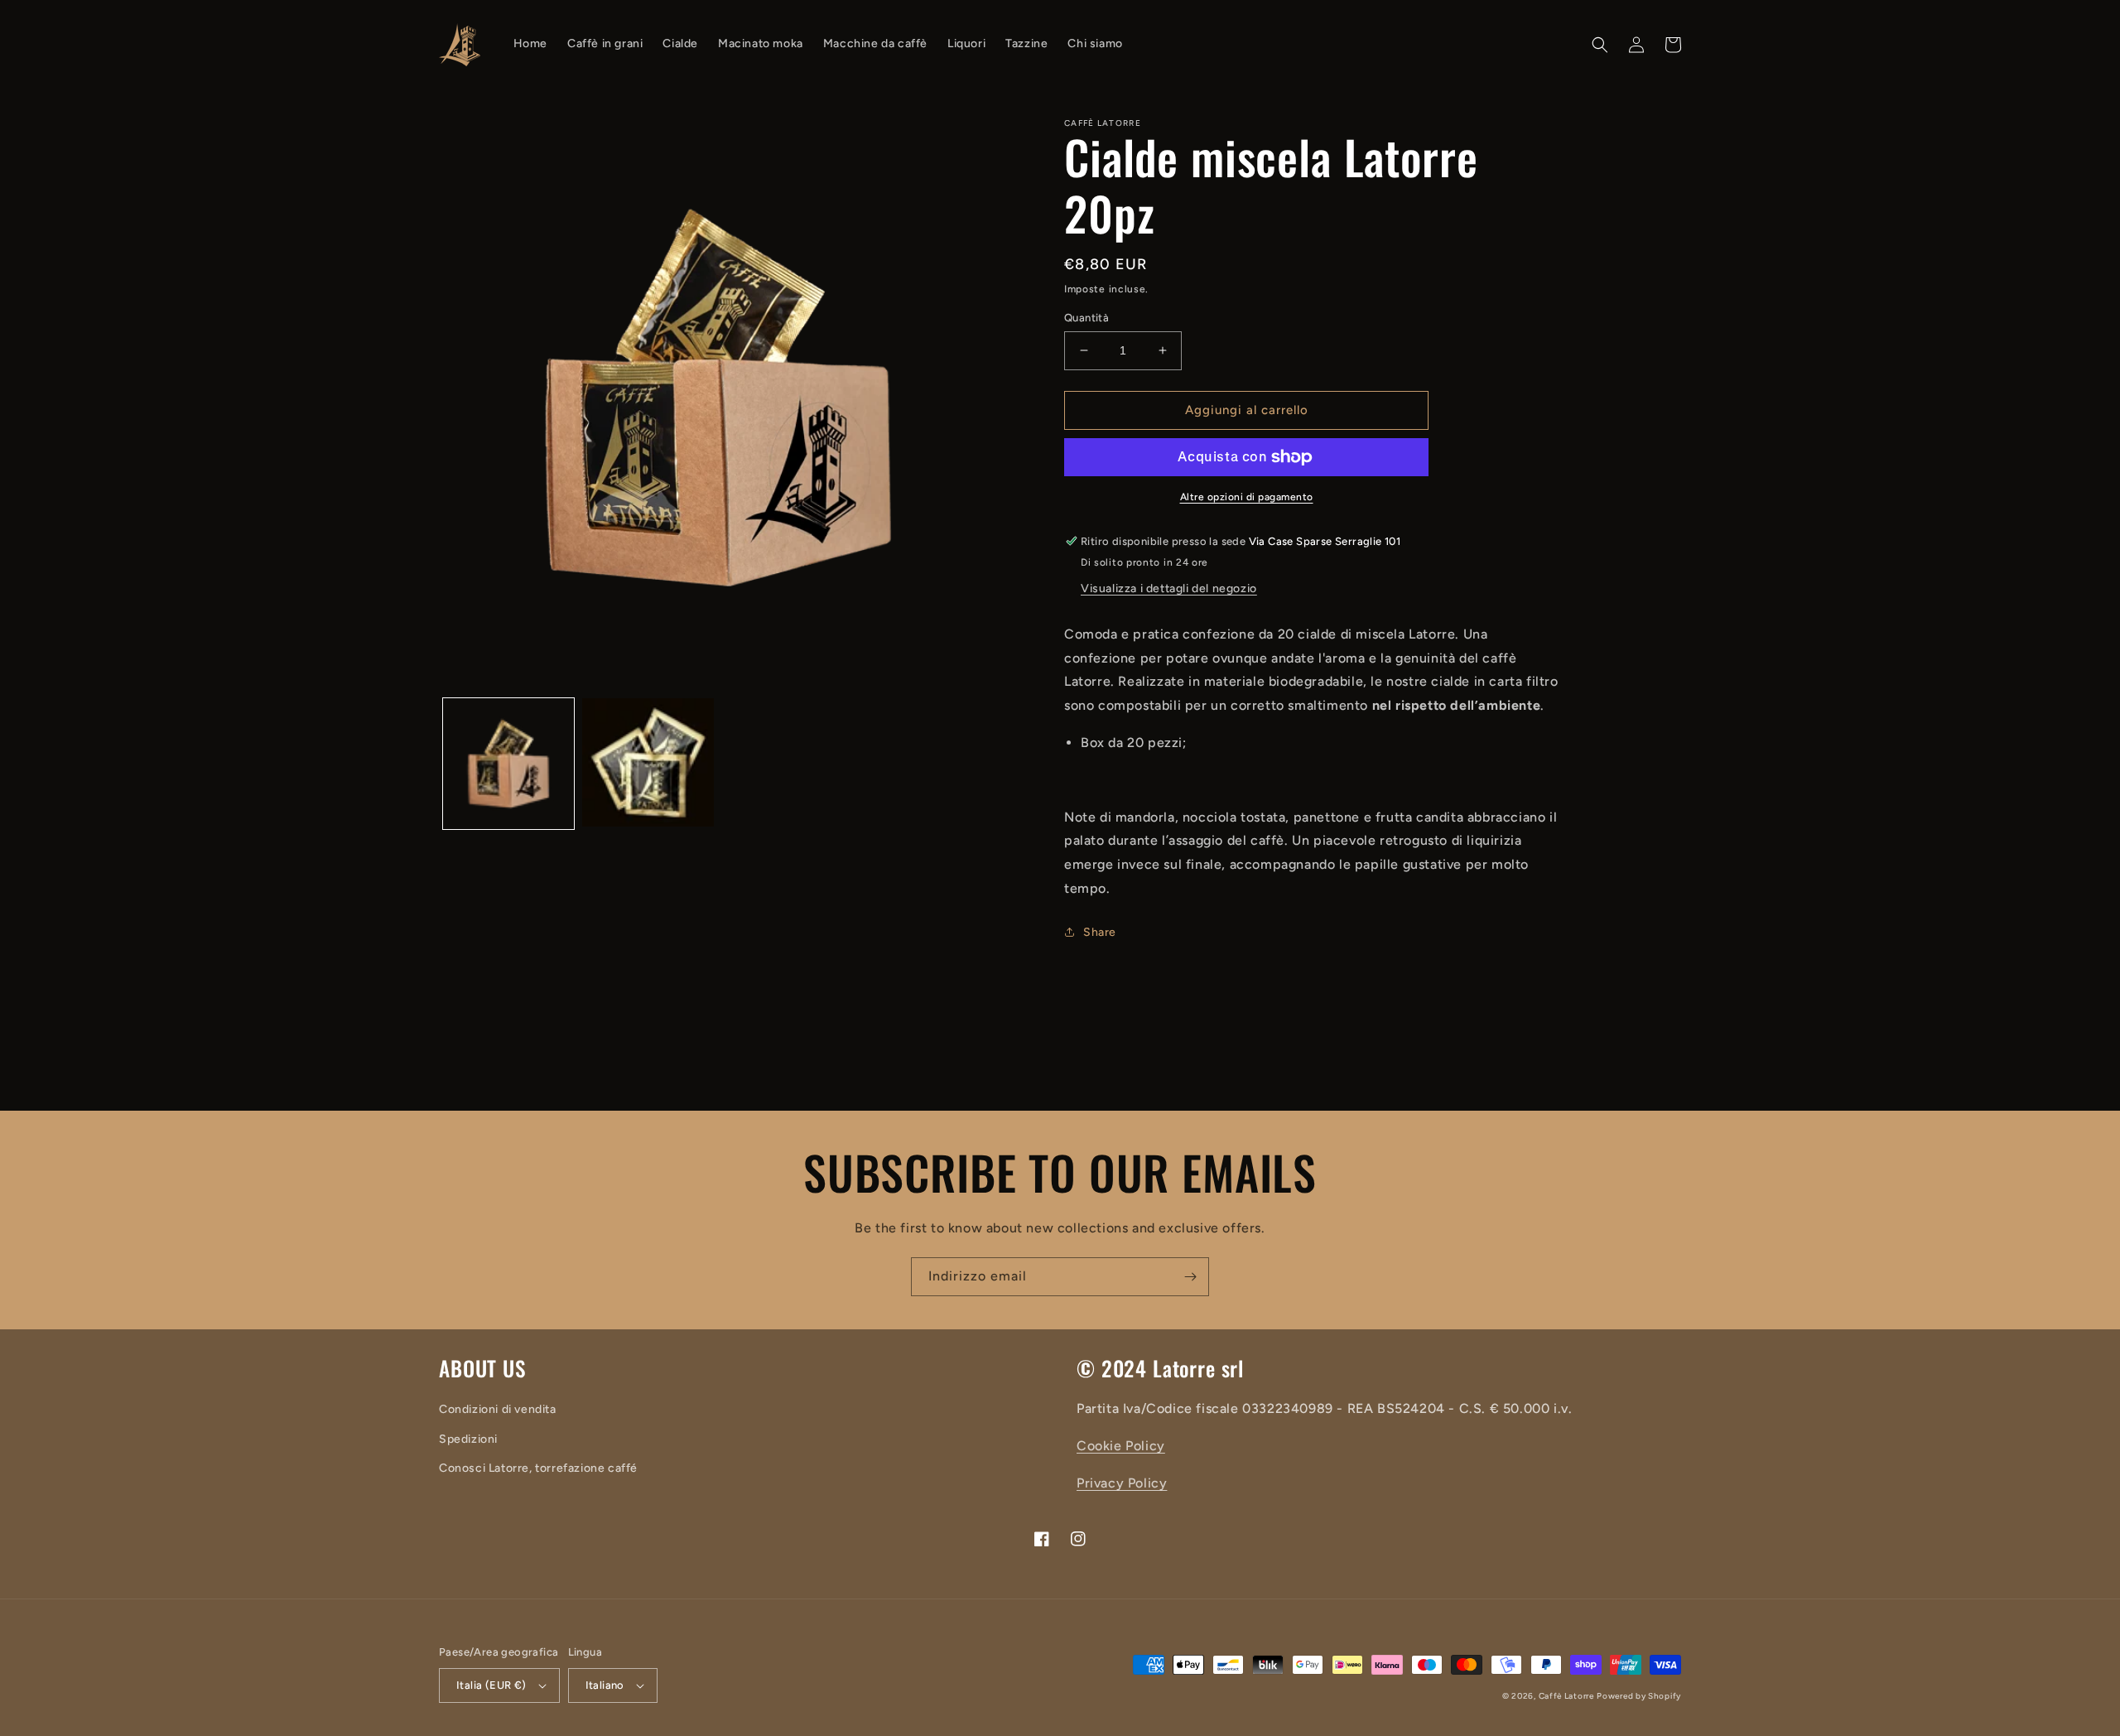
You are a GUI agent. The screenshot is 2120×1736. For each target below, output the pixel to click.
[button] (1600, 45)
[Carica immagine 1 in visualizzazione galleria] (508, 764)
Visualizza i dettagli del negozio (1169, 588)
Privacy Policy (1122, 1483)
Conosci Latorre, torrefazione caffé (538, 1468)
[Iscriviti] (1190, 1277)
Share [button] (1100, 932)
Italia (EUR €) (491, 1685)
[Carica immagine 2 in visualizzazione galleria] (648, 764)
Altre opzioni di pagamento (1247, 497)
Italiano (605, 1685)
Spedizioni (468, 1439)
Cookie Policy (1121, 1446)
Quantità (1086, 318)
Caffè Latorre (1566, 1696)
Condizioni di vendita (498, 1409)
